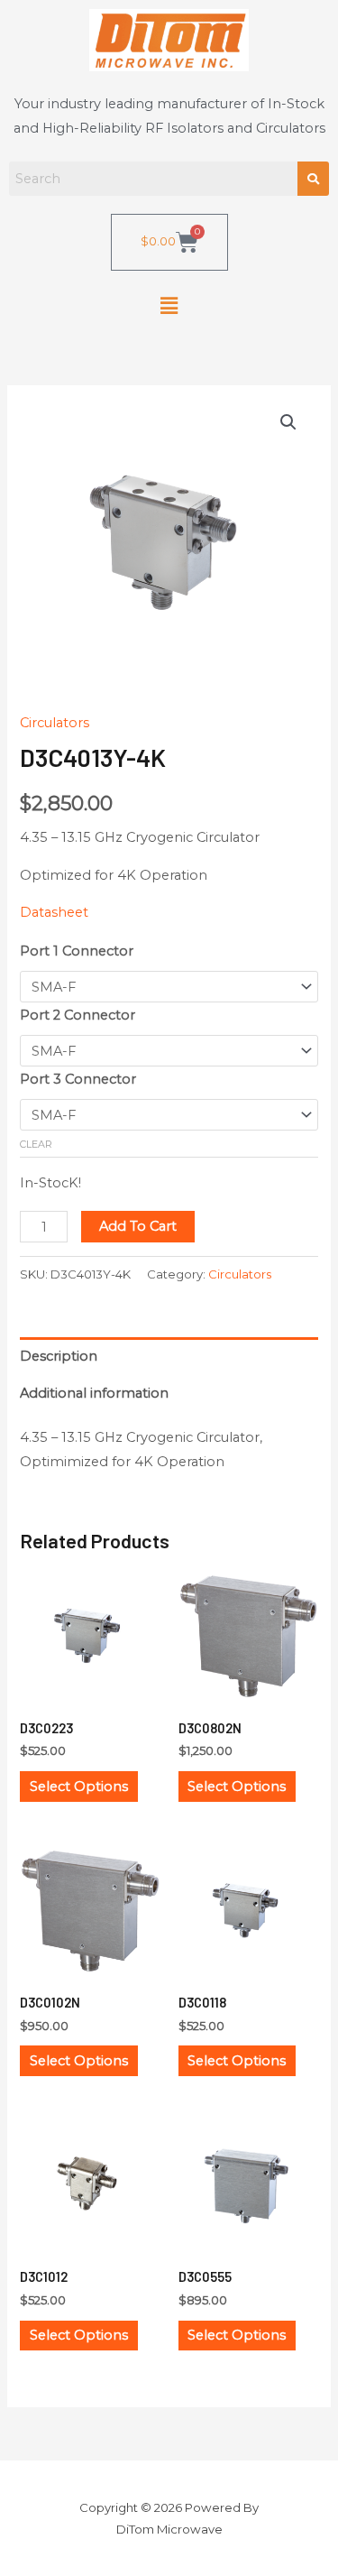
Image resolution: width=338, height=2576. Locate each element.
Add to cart (138, 1226)
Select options (79, 1787)
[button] (169, 306)
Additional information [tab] (94, 1393)
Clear (36, 1144)
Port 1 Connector (77, 951)
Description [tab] (59, 1356)
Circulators (55, 723)
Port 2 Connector (78, 1015)
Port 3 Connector (78, 1079)
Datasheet (54, 912)
